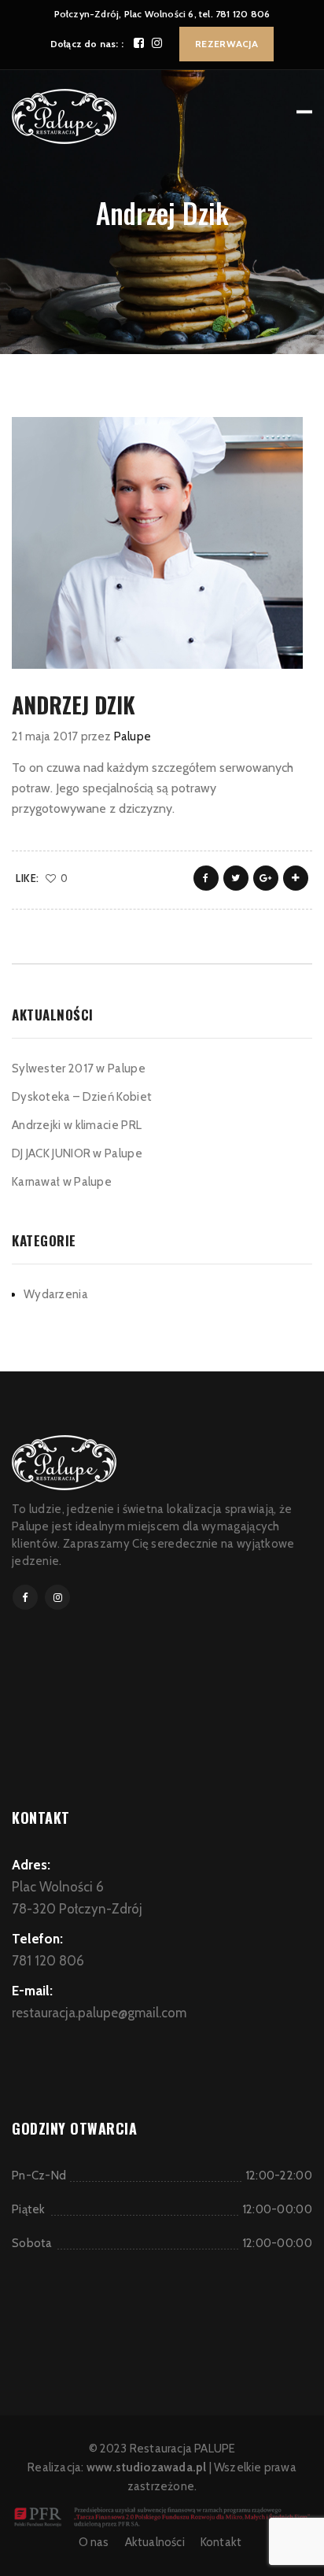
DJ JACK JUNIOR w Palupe (77, 1153)
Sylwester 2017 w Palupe (79, 1068)
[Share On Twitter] (236, 878)
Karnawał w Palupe (62, 1182)
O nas (94, 2542)
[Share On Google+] (266, 878)
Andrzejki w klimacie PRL (77, 1125)
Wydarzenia (56, 1294)
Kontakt (221, 2542)
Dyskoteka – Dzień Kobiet (82, 1097)
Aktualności (155, 2542)
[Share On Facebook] (206, 878)
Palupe (133, 736)
